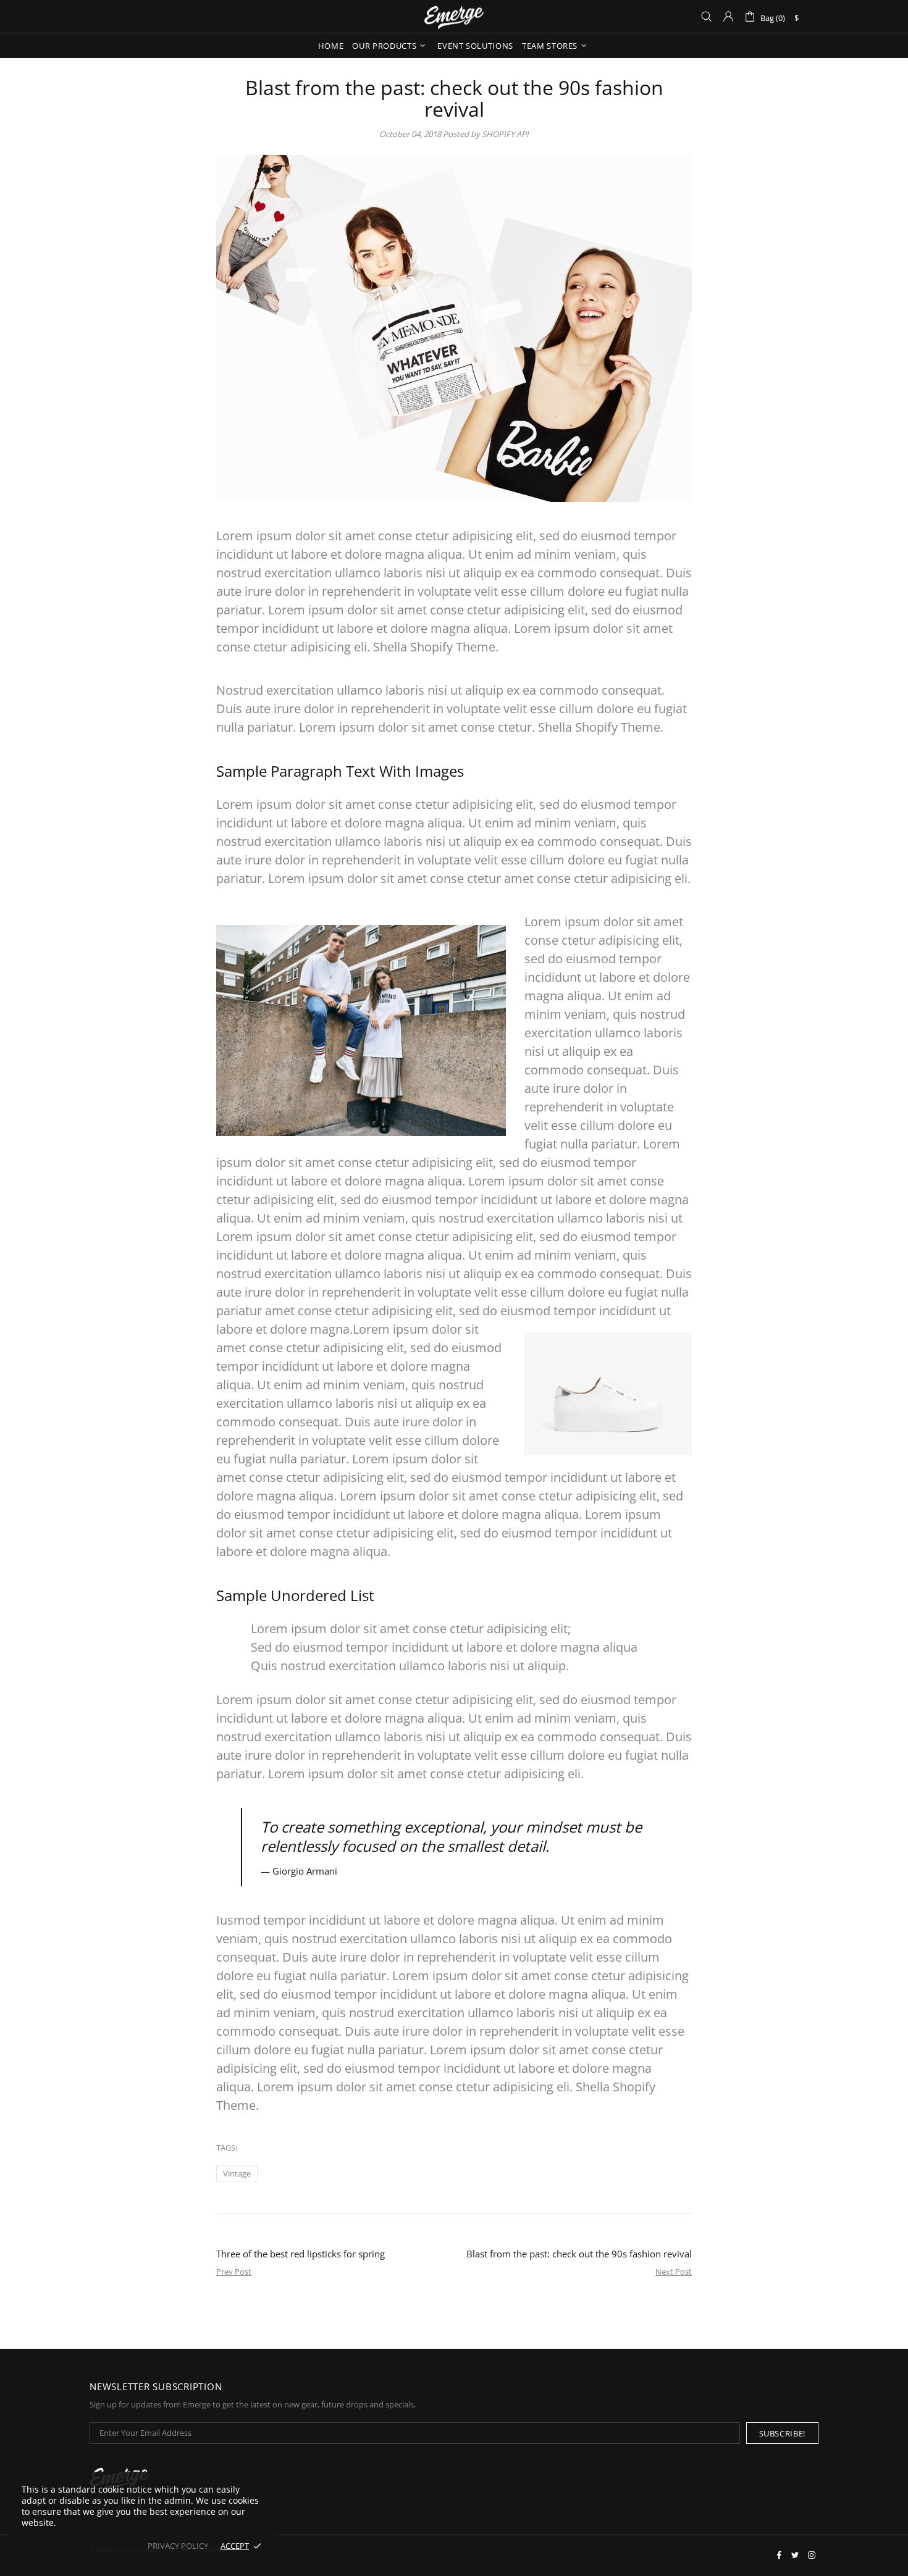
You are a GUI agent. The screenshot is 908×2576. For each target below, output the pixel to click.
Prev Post (234, 2272)
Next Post (674, 2272)
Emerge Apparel (454, 16)
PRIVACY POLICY (178, 2546)
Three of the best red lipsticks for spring (301, 2254)
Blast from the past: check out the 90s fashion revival (579, 2254)
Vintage (237, 2173)
